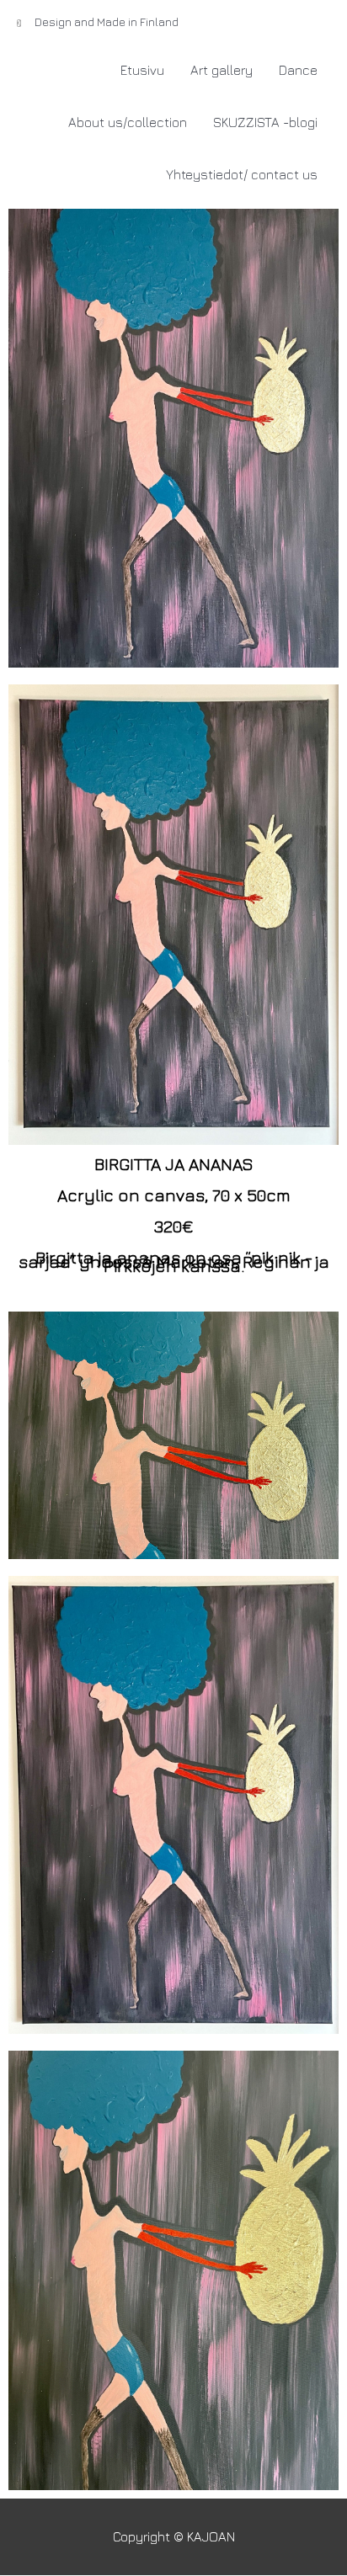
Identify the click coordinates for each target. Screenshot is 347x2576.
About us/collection (128, 122)
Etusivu (142, 70)
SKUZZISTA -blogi (265, 122)
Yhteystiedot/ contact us (242, 174)
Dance (298, 70)
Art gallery (222, 70)
